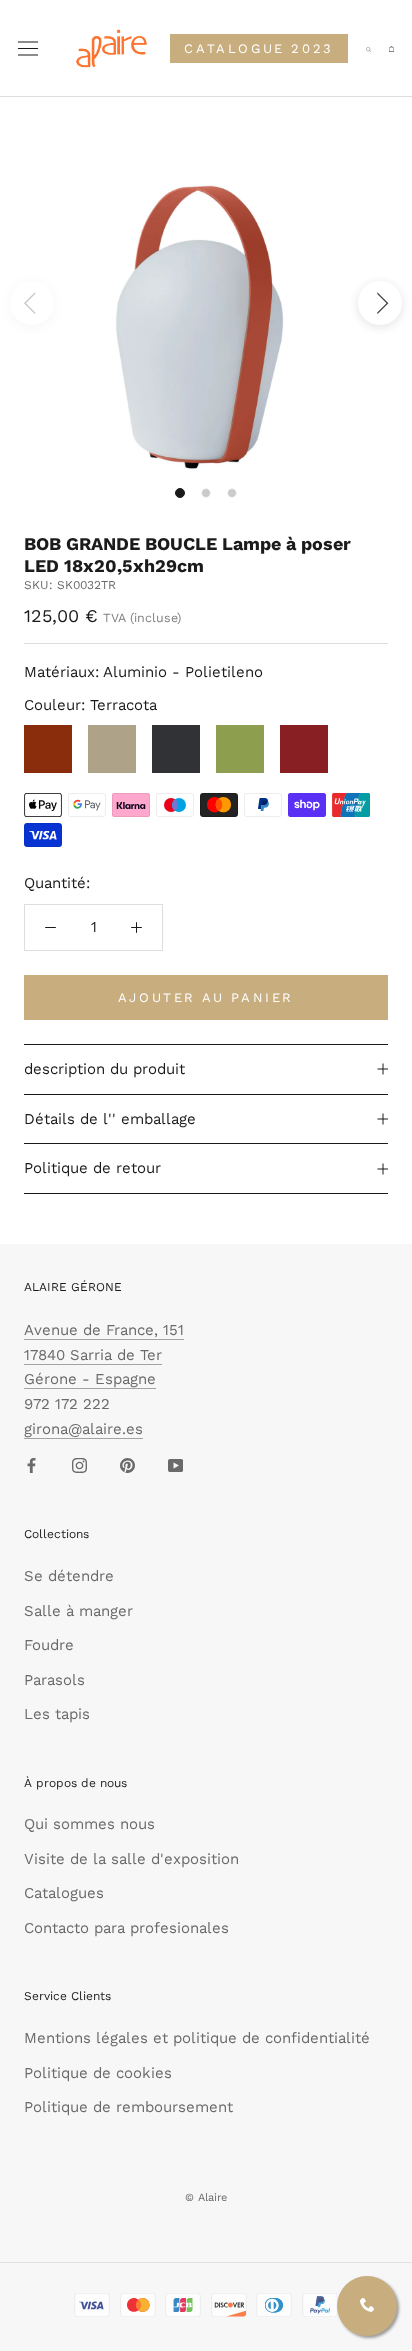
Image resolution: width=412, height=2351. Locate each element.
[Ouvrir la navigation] (28, 49)
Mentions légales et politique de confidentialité (197, 2038)
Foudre (49, 1645)
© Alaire (206, 2197)
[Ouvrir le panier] (391, 49)
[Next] (380, 303)
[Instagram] (79, 1465)
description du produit (104, 1069)
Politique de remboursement (128, 2107)
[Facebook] (31, 1465)
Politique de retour (92, 1168)
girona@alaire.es (83, 1429)
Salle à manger (78, 1611)
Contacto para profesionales (126, 1928)
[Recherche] (368, 48)
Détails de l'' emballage (110, 1119)
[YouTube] (175, 1465)
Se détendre (69, 1576)
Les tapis (57, 1714)
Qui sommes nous (89, 1824)
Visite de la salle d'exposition (131, 1859)
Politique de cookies (98, 2073)
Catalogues (64, 1893)
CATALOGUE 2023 (258, 48)
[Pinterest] (127, 1465)
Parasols (54, 1680)
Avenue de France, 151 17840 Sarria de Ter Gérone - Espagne (104, 1355)
